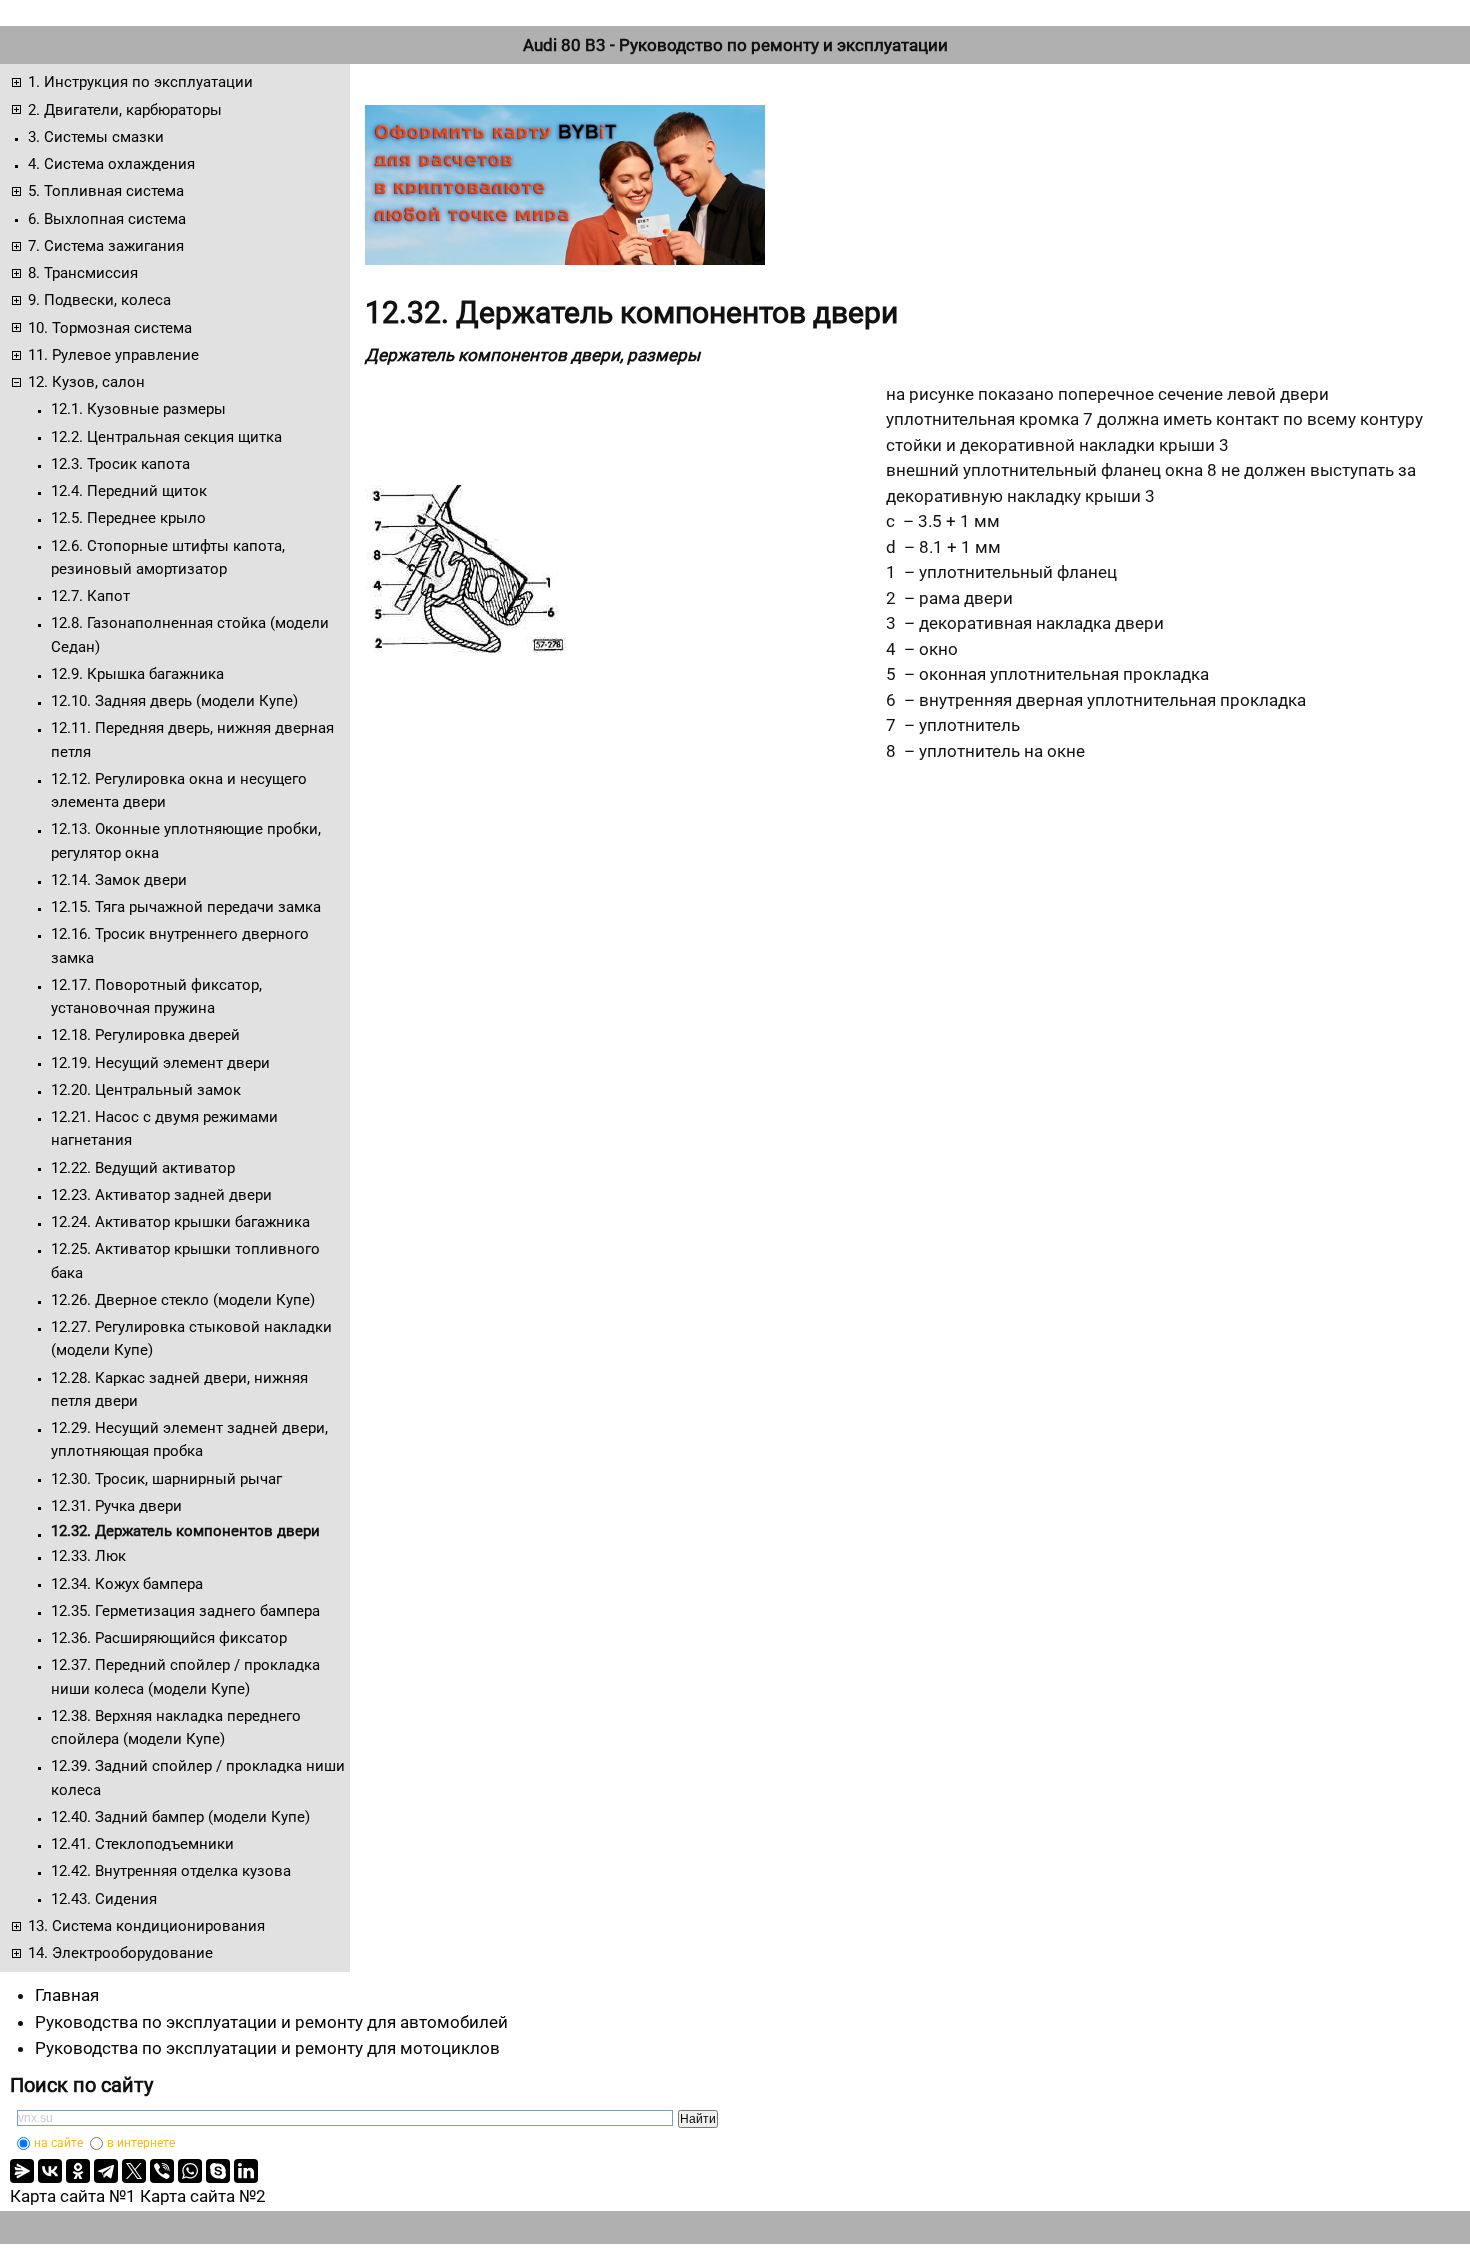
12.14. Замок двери (119, 880)
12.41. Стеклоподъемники (142, 1844)
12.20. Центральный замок (146, 1090)
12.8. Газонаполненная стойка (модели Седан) (190, 634)
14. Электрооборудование (120, 1953)
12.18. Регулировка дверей (145, 1035)
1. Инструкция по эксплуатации (140, 82)
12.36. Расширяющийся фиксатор (169, 1638)
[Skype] (218, 2171)
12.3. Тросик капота (120, 464)
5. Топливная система (106, 191)
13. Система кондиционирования (146, 1926)
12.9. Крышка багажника (137, 674)
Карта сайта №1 (73, 2196)
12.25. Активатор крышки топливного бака (185, 1260)
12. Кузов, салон (86, 382)
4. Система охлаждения (111, 164)
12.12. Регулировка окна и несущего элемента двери (179, 790)
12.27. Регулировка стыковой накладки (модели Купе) (191, 1338)
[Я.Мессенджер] (22, 2171)
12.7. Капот (90, 596)
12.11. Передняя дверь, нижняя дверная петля (192, 739)
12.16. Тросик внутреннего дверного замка (180, 945)
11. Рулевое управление (113, 355)
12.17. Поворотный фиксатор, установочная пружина (156, 996)
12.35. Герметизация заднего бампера (185, 1611)
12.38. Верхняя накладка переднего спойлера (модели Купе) (176, 1727)
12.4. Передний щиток (129, 491)
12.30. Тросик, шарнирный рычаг (166, 1479)
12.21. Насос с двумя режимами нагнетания (164, 1128)
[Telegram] (106, 2171)
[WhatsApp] (190, 2171)
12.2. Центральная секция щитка (166, 437)
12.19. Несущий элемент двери (160, 1063)
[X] (134, 2171)
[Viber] (162, 2171)
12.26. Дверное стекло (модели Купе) (183, 1300)
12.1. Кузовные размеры (138, 409)
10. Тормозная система (110, 328)
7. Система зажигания (106, 246)
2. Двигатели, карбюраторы (125, 110)
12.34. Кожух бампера (127, 1584)
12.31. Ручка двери (116, 1506)
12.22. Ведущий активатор (143, 1168)
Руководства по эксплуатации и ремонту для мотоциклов (267, 2048)
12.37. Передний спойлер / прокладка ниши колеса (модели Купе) (185, 1676)
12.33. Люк (88, 1556)
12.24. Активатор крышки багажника (180, 1222)
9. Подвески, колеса (99, 300)
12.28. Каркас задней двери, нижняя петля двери (179, 1389)
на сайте (58, 2143)
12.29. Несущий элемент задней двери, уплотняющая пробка (189, 1439)
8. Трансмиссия (83, 273)
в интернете (141, 2143)
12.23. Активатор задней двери (161, 1195)
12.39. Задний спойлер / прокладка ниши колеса (198, 1777)
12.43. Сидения (104, 1899)
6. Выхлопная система (107, 219)
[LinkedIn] (246, 2171)
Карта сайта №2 (203, 2196)
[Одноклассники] (78, 2171)
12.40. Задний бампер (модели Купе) (180, 1817)
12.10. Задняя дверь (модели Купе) (174, 701)
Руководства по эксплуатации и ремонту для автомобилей (271, 2022)
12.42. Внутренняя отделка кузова (171, 1871)
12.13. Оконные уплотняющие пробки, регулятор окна (186, 840)
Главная (67, 1995)
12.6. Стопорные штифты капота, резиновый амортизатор (168, 557)
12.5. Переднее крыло (128, 518)
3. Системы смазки (96, 137)
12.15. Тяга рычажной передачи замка (186, 907)
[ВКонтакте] (50, 2171)
